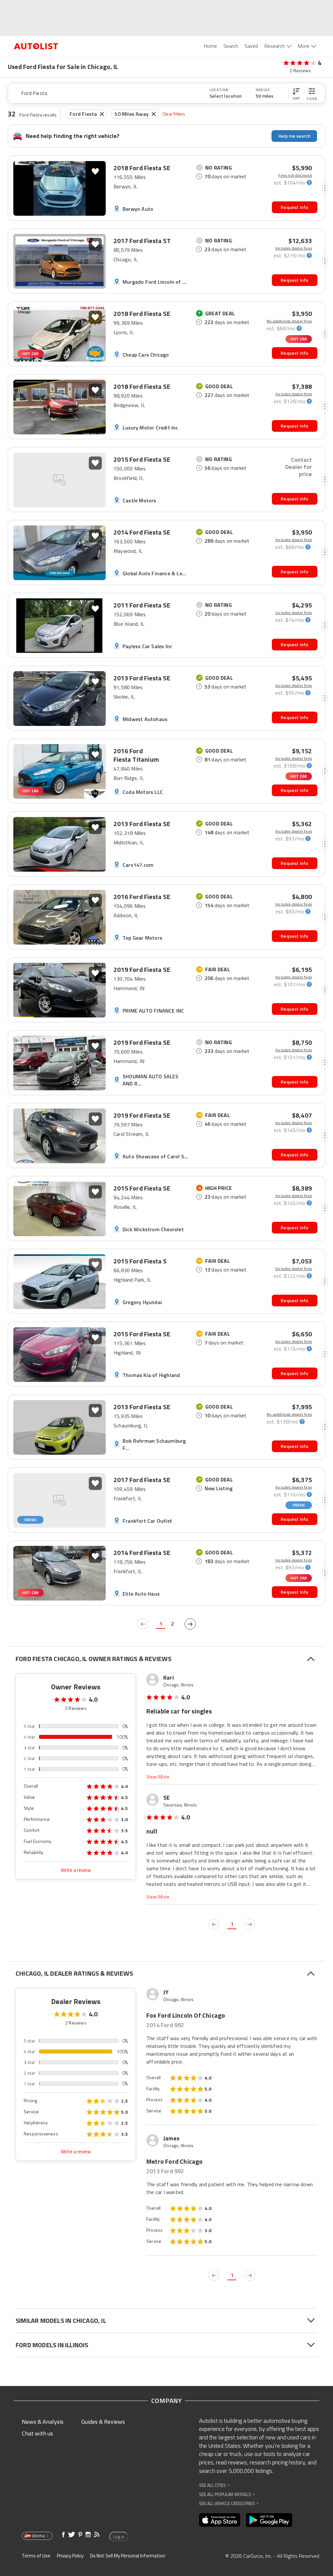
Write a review (76, 1870)
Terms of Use (36, 2556)
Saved (251, 46)
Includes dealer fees (294, 248)
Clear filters (174, 114)
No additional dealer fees (289, 321)
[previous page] (143, 1624)
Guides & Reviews (103, 2422)
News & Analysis (43, 2422)
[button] (296, 93)
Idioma (38, 2536)
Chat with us (37, 2433)
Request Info (294, 207)
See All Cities (214, 2485)
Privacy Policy (70, 2556)
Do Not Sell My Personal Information (128, 2556)
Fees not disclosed (295, 175)
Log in (119, 2537)
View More (158, 1777)
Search (231, 46)
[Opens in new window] (220, 2520)
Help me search (294, 136)
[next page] (190, 1624)
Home (210, 46)
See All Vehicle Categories (229, 2503)
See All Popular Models (227, 2494)
